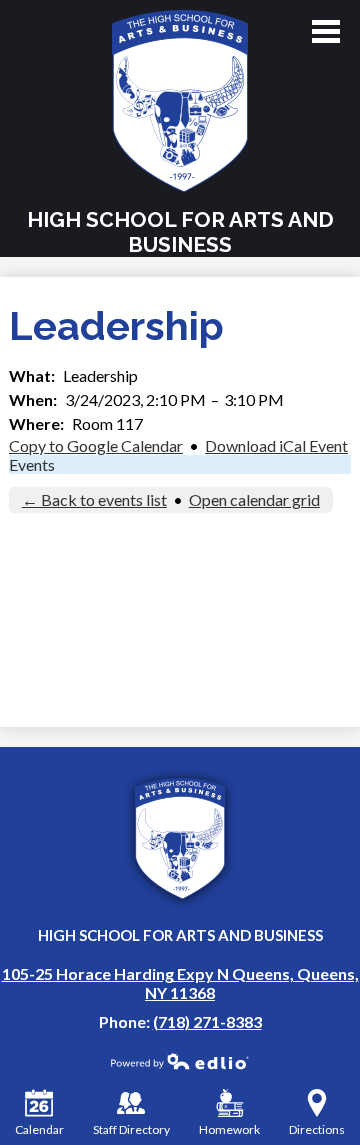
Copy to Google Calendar (96, 445)
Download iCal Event (276, 445)
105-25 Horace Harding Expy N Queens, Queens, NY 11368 (180, 983)
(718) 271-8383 (207, 1021)
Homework (229, 1129)
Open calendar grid (254, 499)
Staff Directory (131, 1129)
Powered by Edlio (180, 1061)
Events (32, 464)
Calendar (39, 1129)
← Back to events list (94, 499)
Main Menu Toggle (326, 31)
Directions (317, 1129)
